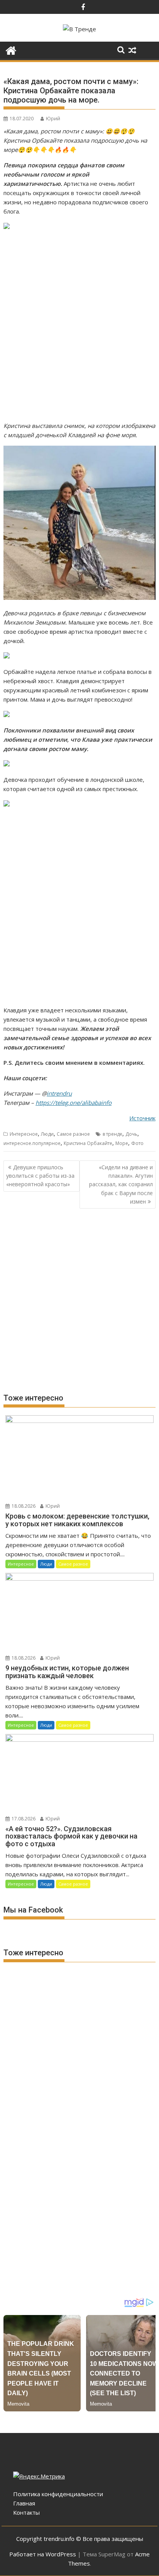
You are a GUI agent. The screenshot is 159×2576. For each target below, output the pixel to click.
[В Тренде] (11, 50)
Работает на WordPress (43, 2554)
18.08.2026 (23, 1506)
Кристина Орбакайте (88, 1143)
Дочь (131, 1134)
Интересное (24, 1134)
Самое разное (73, 1134)
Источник (142, 1118)
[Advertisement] (79, 326)
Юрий (53, 119)
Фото (137, 1143)
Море (122, 1143)
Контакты (26, 2512)
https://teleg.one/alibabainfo (74, 1103)
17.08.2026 (23, 1819)
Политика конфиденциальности (58, 2494)
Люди (47, 1134)
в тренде (112, 1134)
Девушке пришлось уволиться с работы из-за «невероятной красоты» (40, 1176)
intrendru (59, 1093)
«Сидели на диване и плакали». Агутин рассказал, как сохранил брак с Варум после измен (121, 1184)
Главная (24, 2503)
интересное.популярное (32, 1143)
